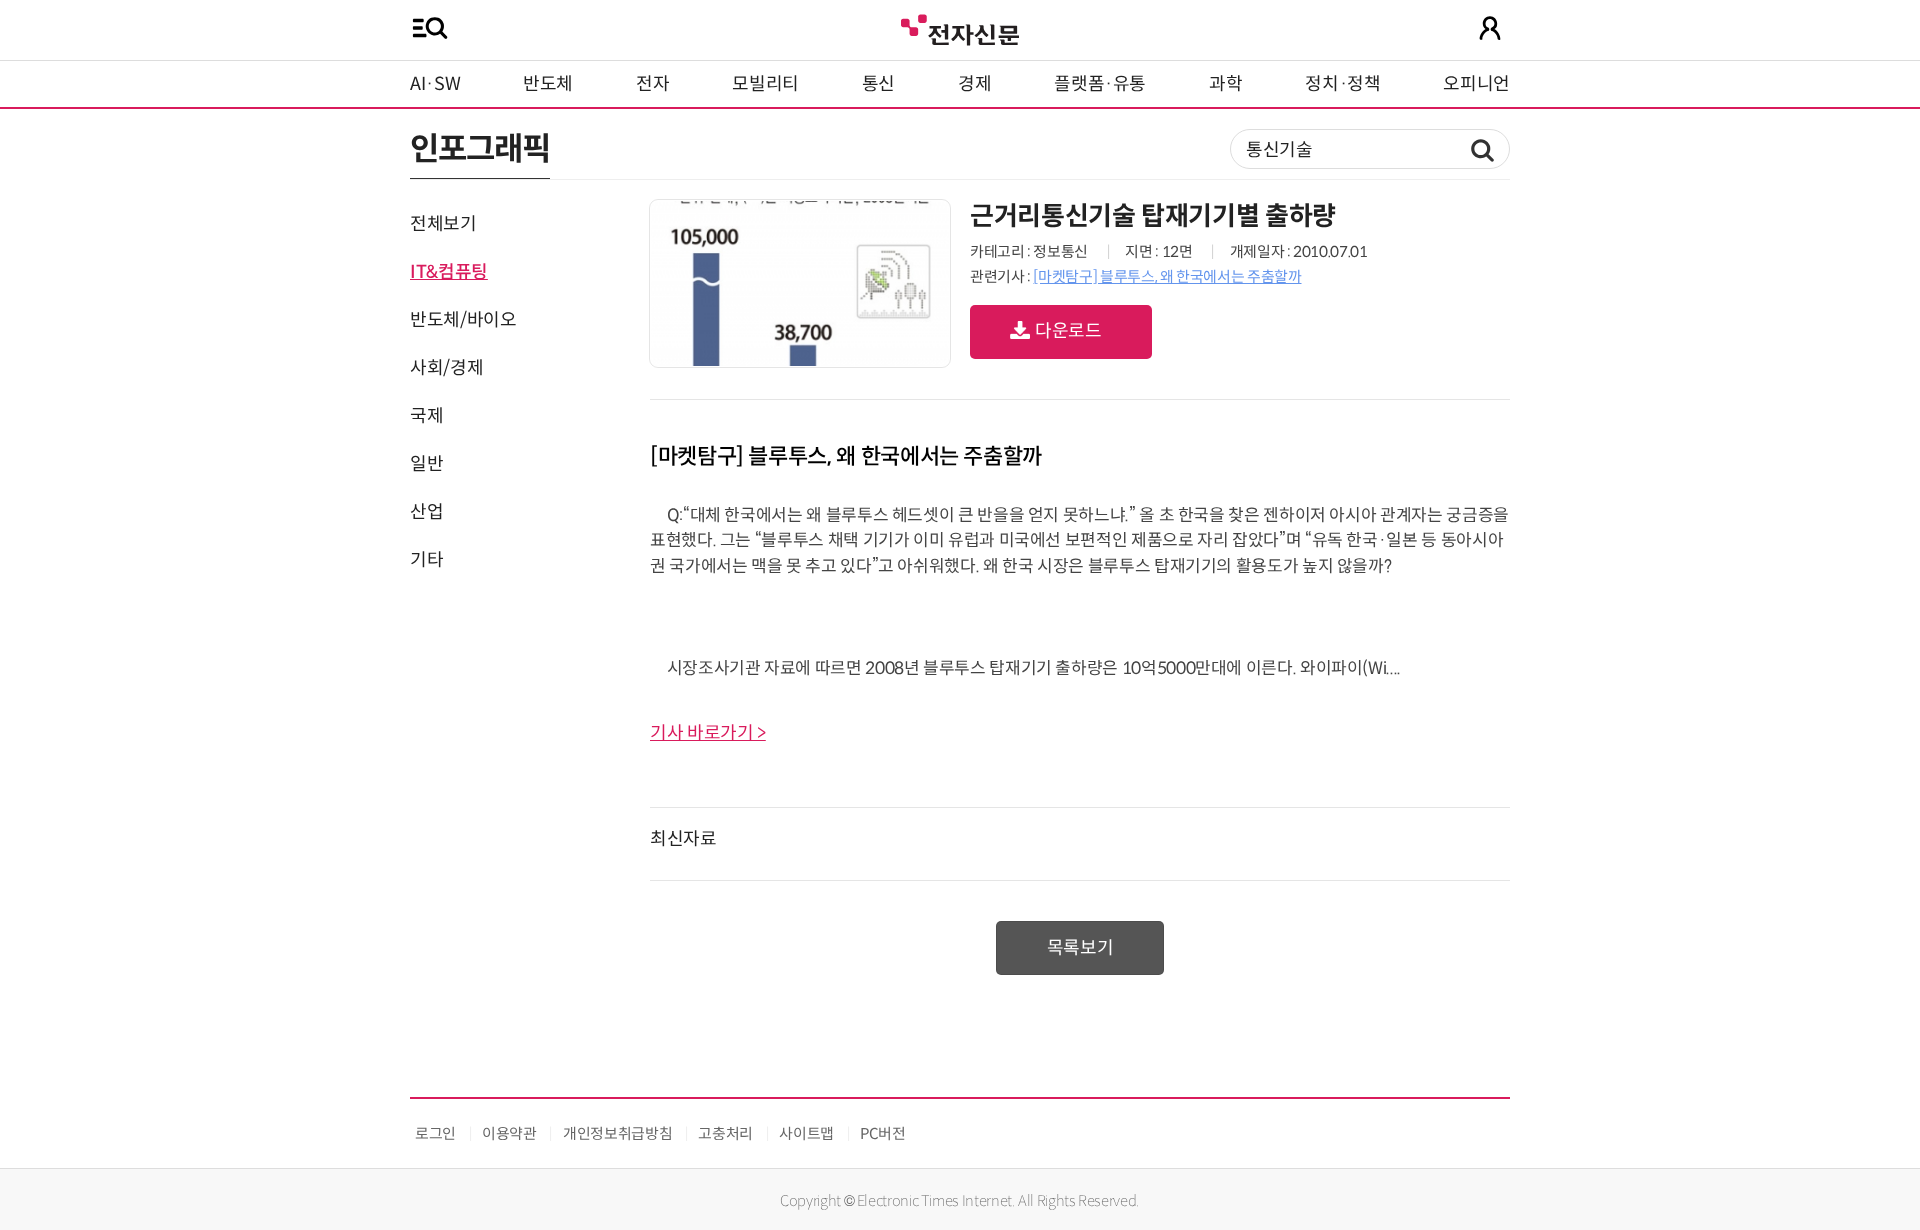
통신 (878, 84)
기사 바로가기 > (708, 733)
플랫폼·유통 (1100, 84)
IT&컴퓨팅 (449, 272)
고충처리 (725, 1133)
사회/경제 (446, 368)
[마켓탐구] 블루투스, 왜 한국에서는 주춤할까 (1167, 276)
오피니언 (1476, 84)
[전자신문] (960, 27)
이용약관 (509, 1133)
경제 (974, 84)
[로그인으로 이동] (1490, 28)
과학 (1225, 84)
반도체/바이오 (463, 320)
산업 (426, 512)
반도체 (548, 84)
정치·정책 (1342, 84)
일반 (426, 464)
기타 (426, 560)
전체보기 (443, 224)
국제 (426, 416)
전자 (652, 84)
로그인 (435, 1133)
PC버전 (883, 1133)
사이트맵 (806, 1133)
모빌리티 (765, 84)
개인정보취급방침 (617, 1133)
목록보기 (1080, 948)
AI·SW (435, 84)
